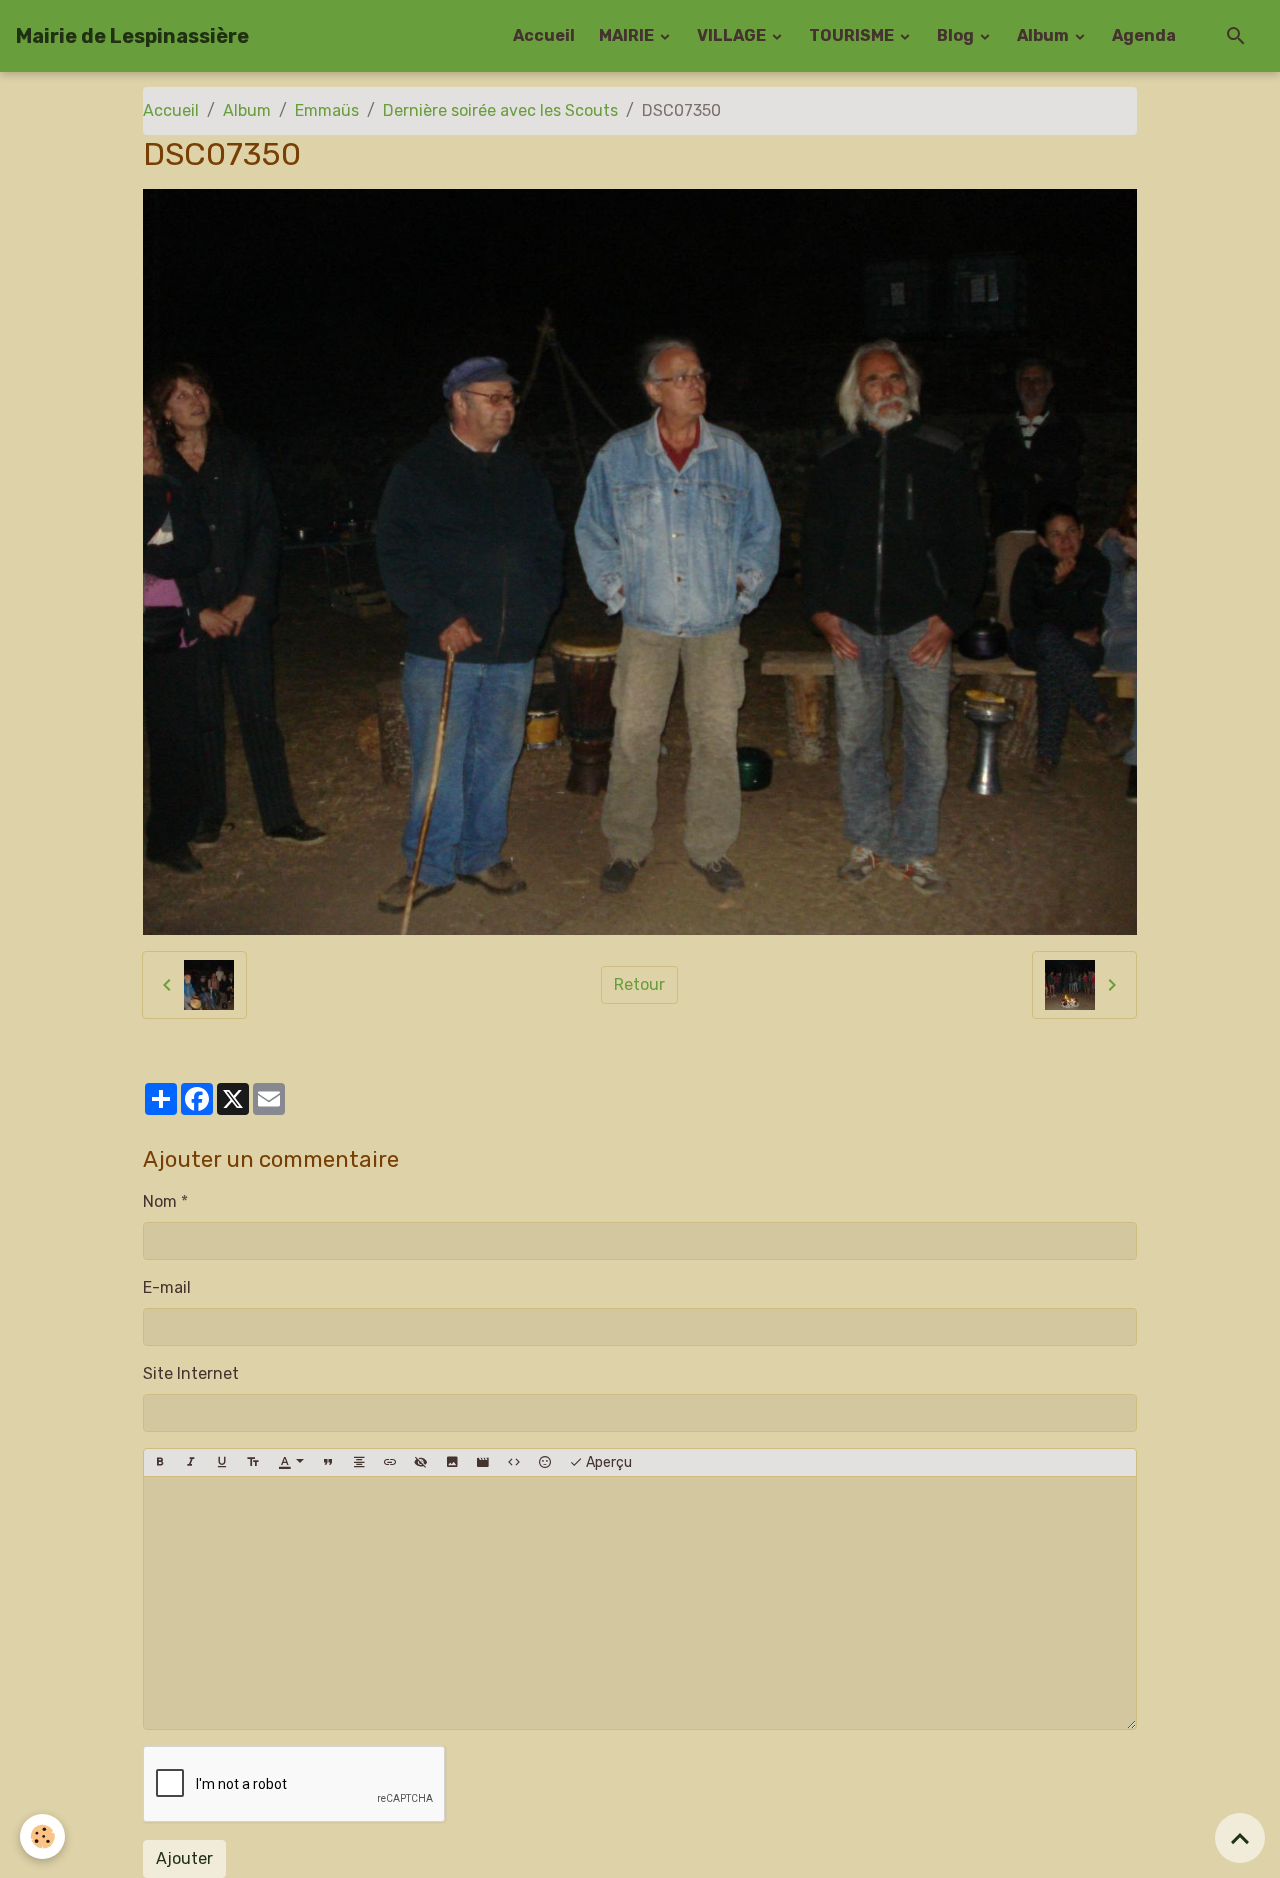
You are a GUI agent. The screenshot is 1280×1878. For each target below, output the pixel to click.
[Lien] (390, 1463)
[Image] (452, 1463)
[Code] (514, 1463)
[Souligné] (222, 1463)
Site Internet (191, 1373)
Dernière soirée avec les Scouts (500, 110)
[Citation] (328, 1463)
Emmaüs (327, 110)
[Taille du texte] (253, 1463)
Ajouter (184, 1858)
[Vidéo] (483, 1463)
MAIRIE (628, 35)
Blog (957, 35)
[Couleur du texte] (291, 1463)
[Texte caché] (421, 1463)
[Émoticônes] (545, 1463)
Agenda (1144, 35)
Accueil (544, 35)
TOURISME (853, 35)
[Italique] (191, 1463)
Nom (160, 1201)
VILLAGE (733, 35)
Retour (639, 984)
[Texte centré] (359, 1463)
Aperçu (607, 1462)
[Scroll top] (1240, 1838)
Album (1044, 35)
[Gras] (160, 1463)
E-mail (167, 1287)
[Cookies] (42, 1836)
